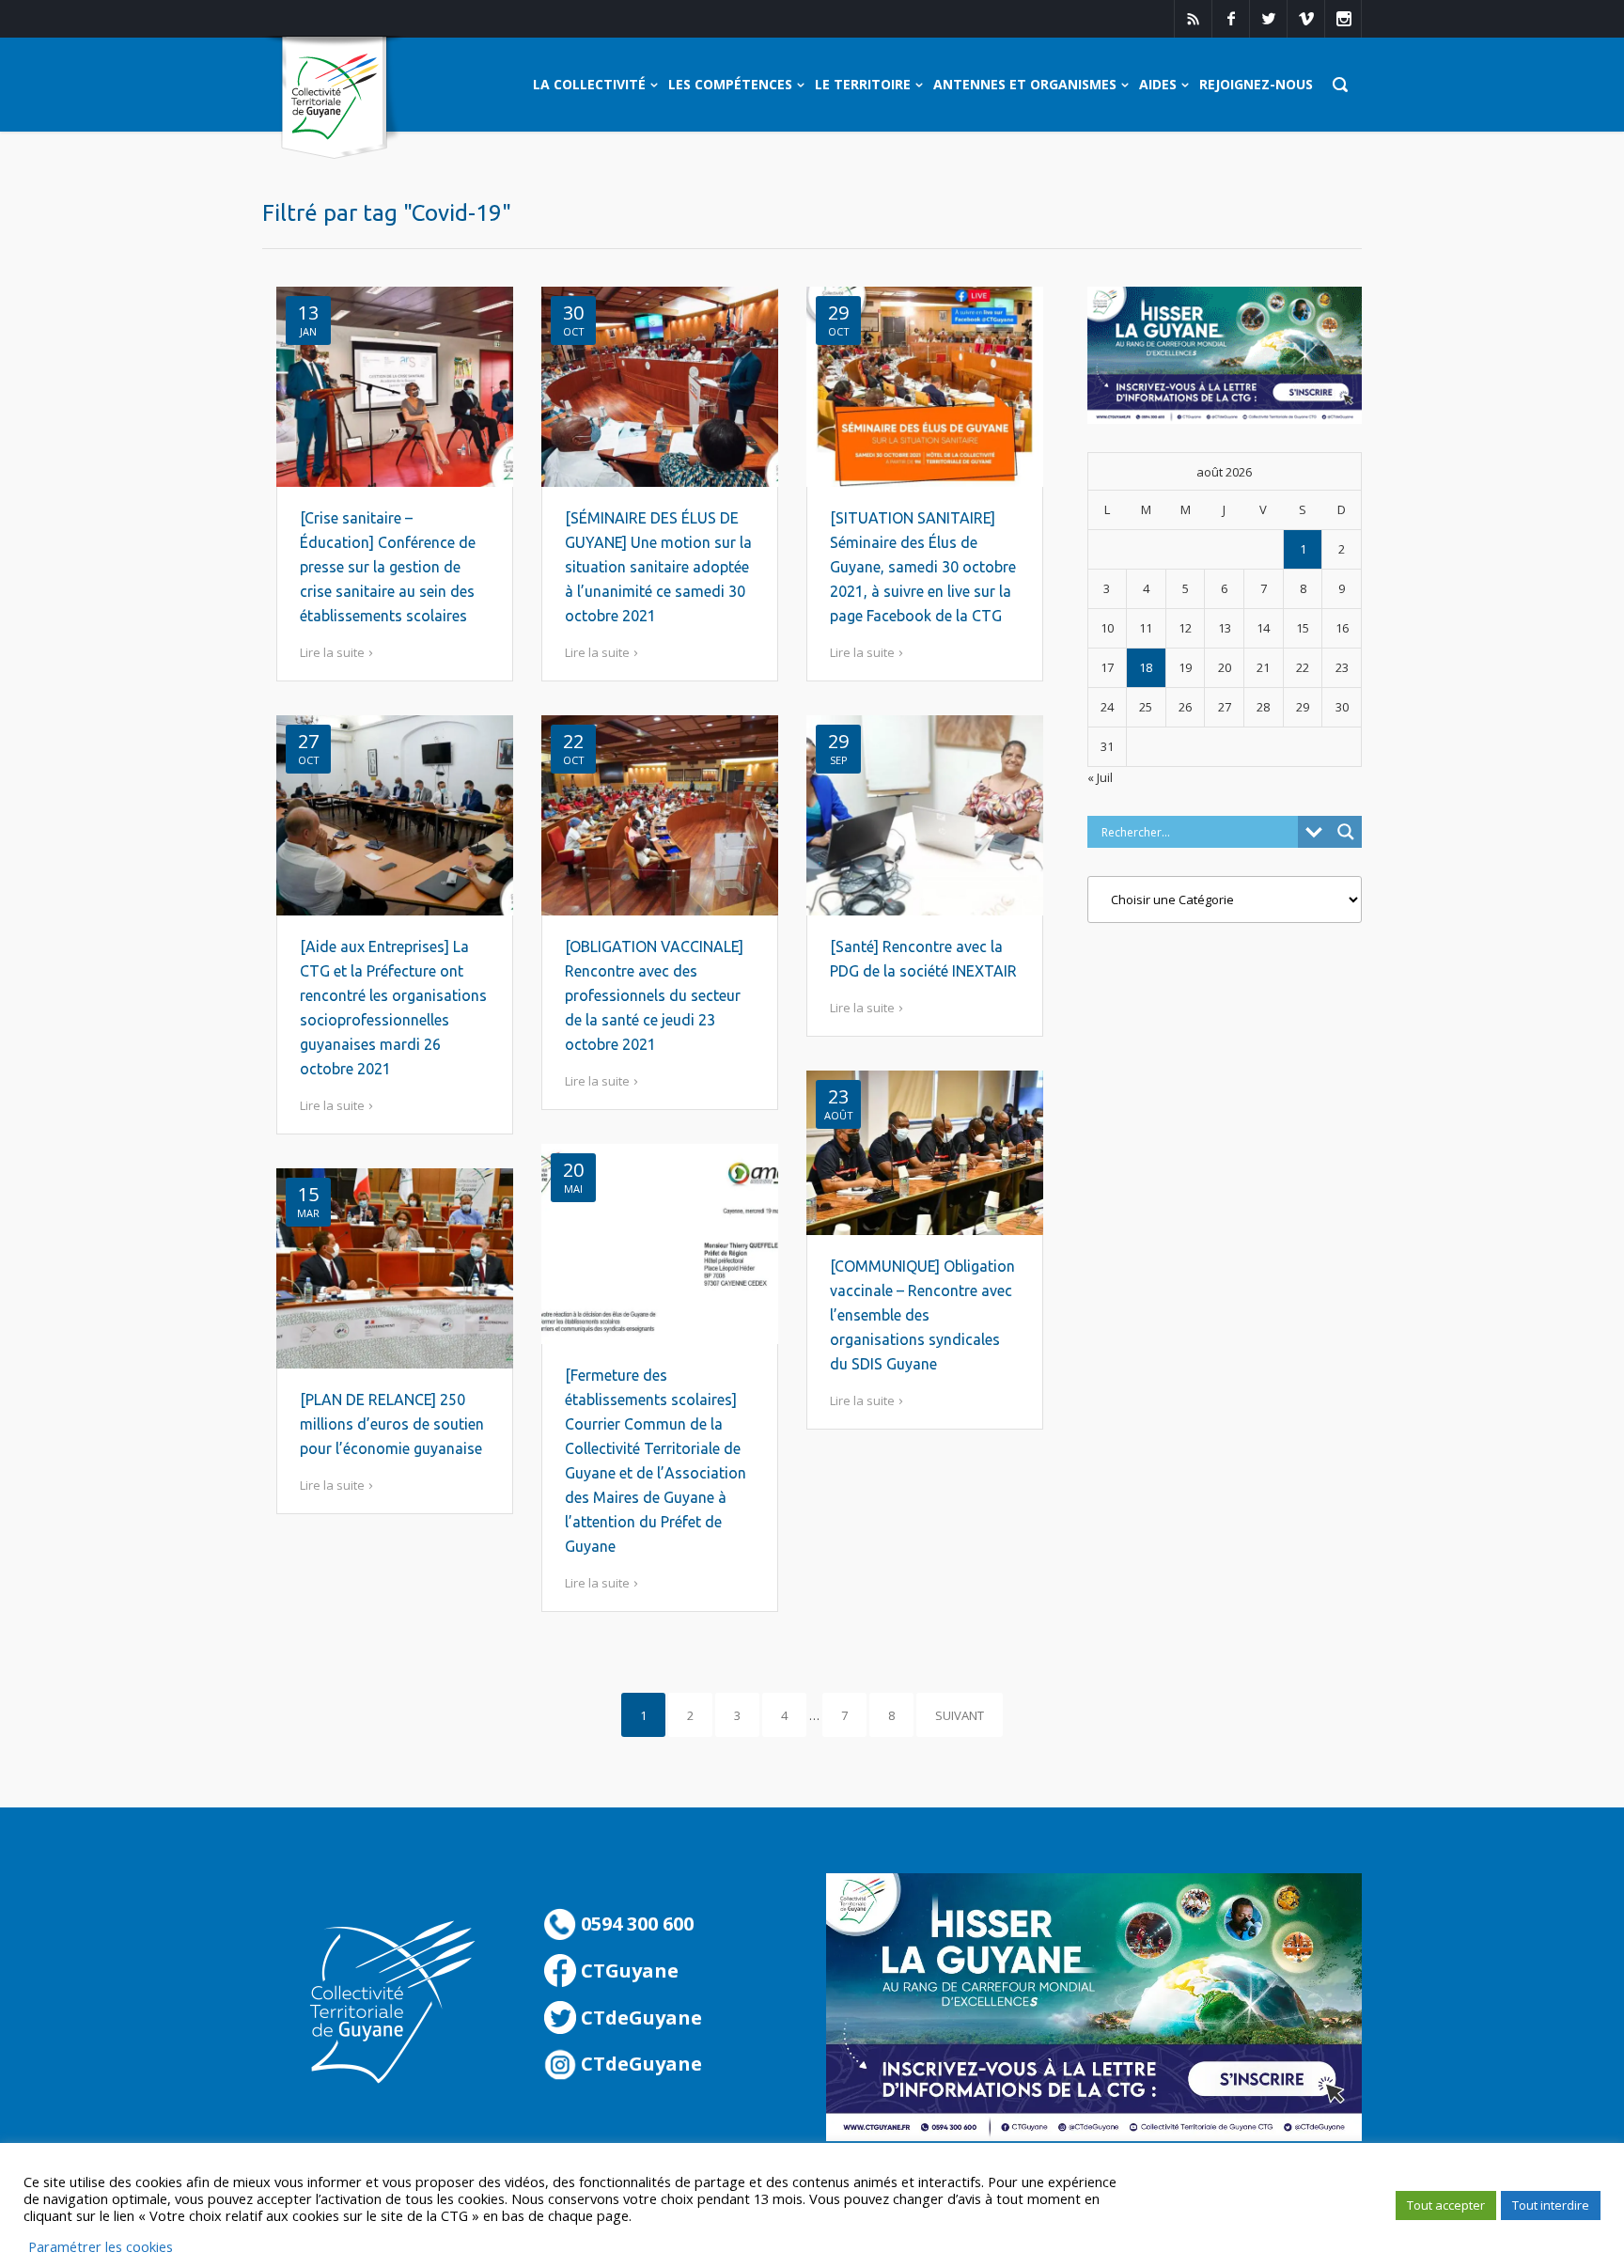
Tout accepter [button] (1446, 2205)
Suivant (960, 1715)
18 (1146, 667)
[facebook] (1230, 19)
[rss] (1193, 19)
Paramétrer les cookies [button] (101, 2246)
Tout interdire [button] (1551, 2205)
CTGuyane (627, 1971)
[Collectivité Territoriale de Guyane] (334, 98)
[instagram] (1343, 19)
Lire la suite (332, 652)
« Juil (1100, 777)
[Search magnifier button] (1346, 832)
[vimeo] (1305, 19)
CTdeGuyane (639, 2018)
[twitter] (1268, 19)
